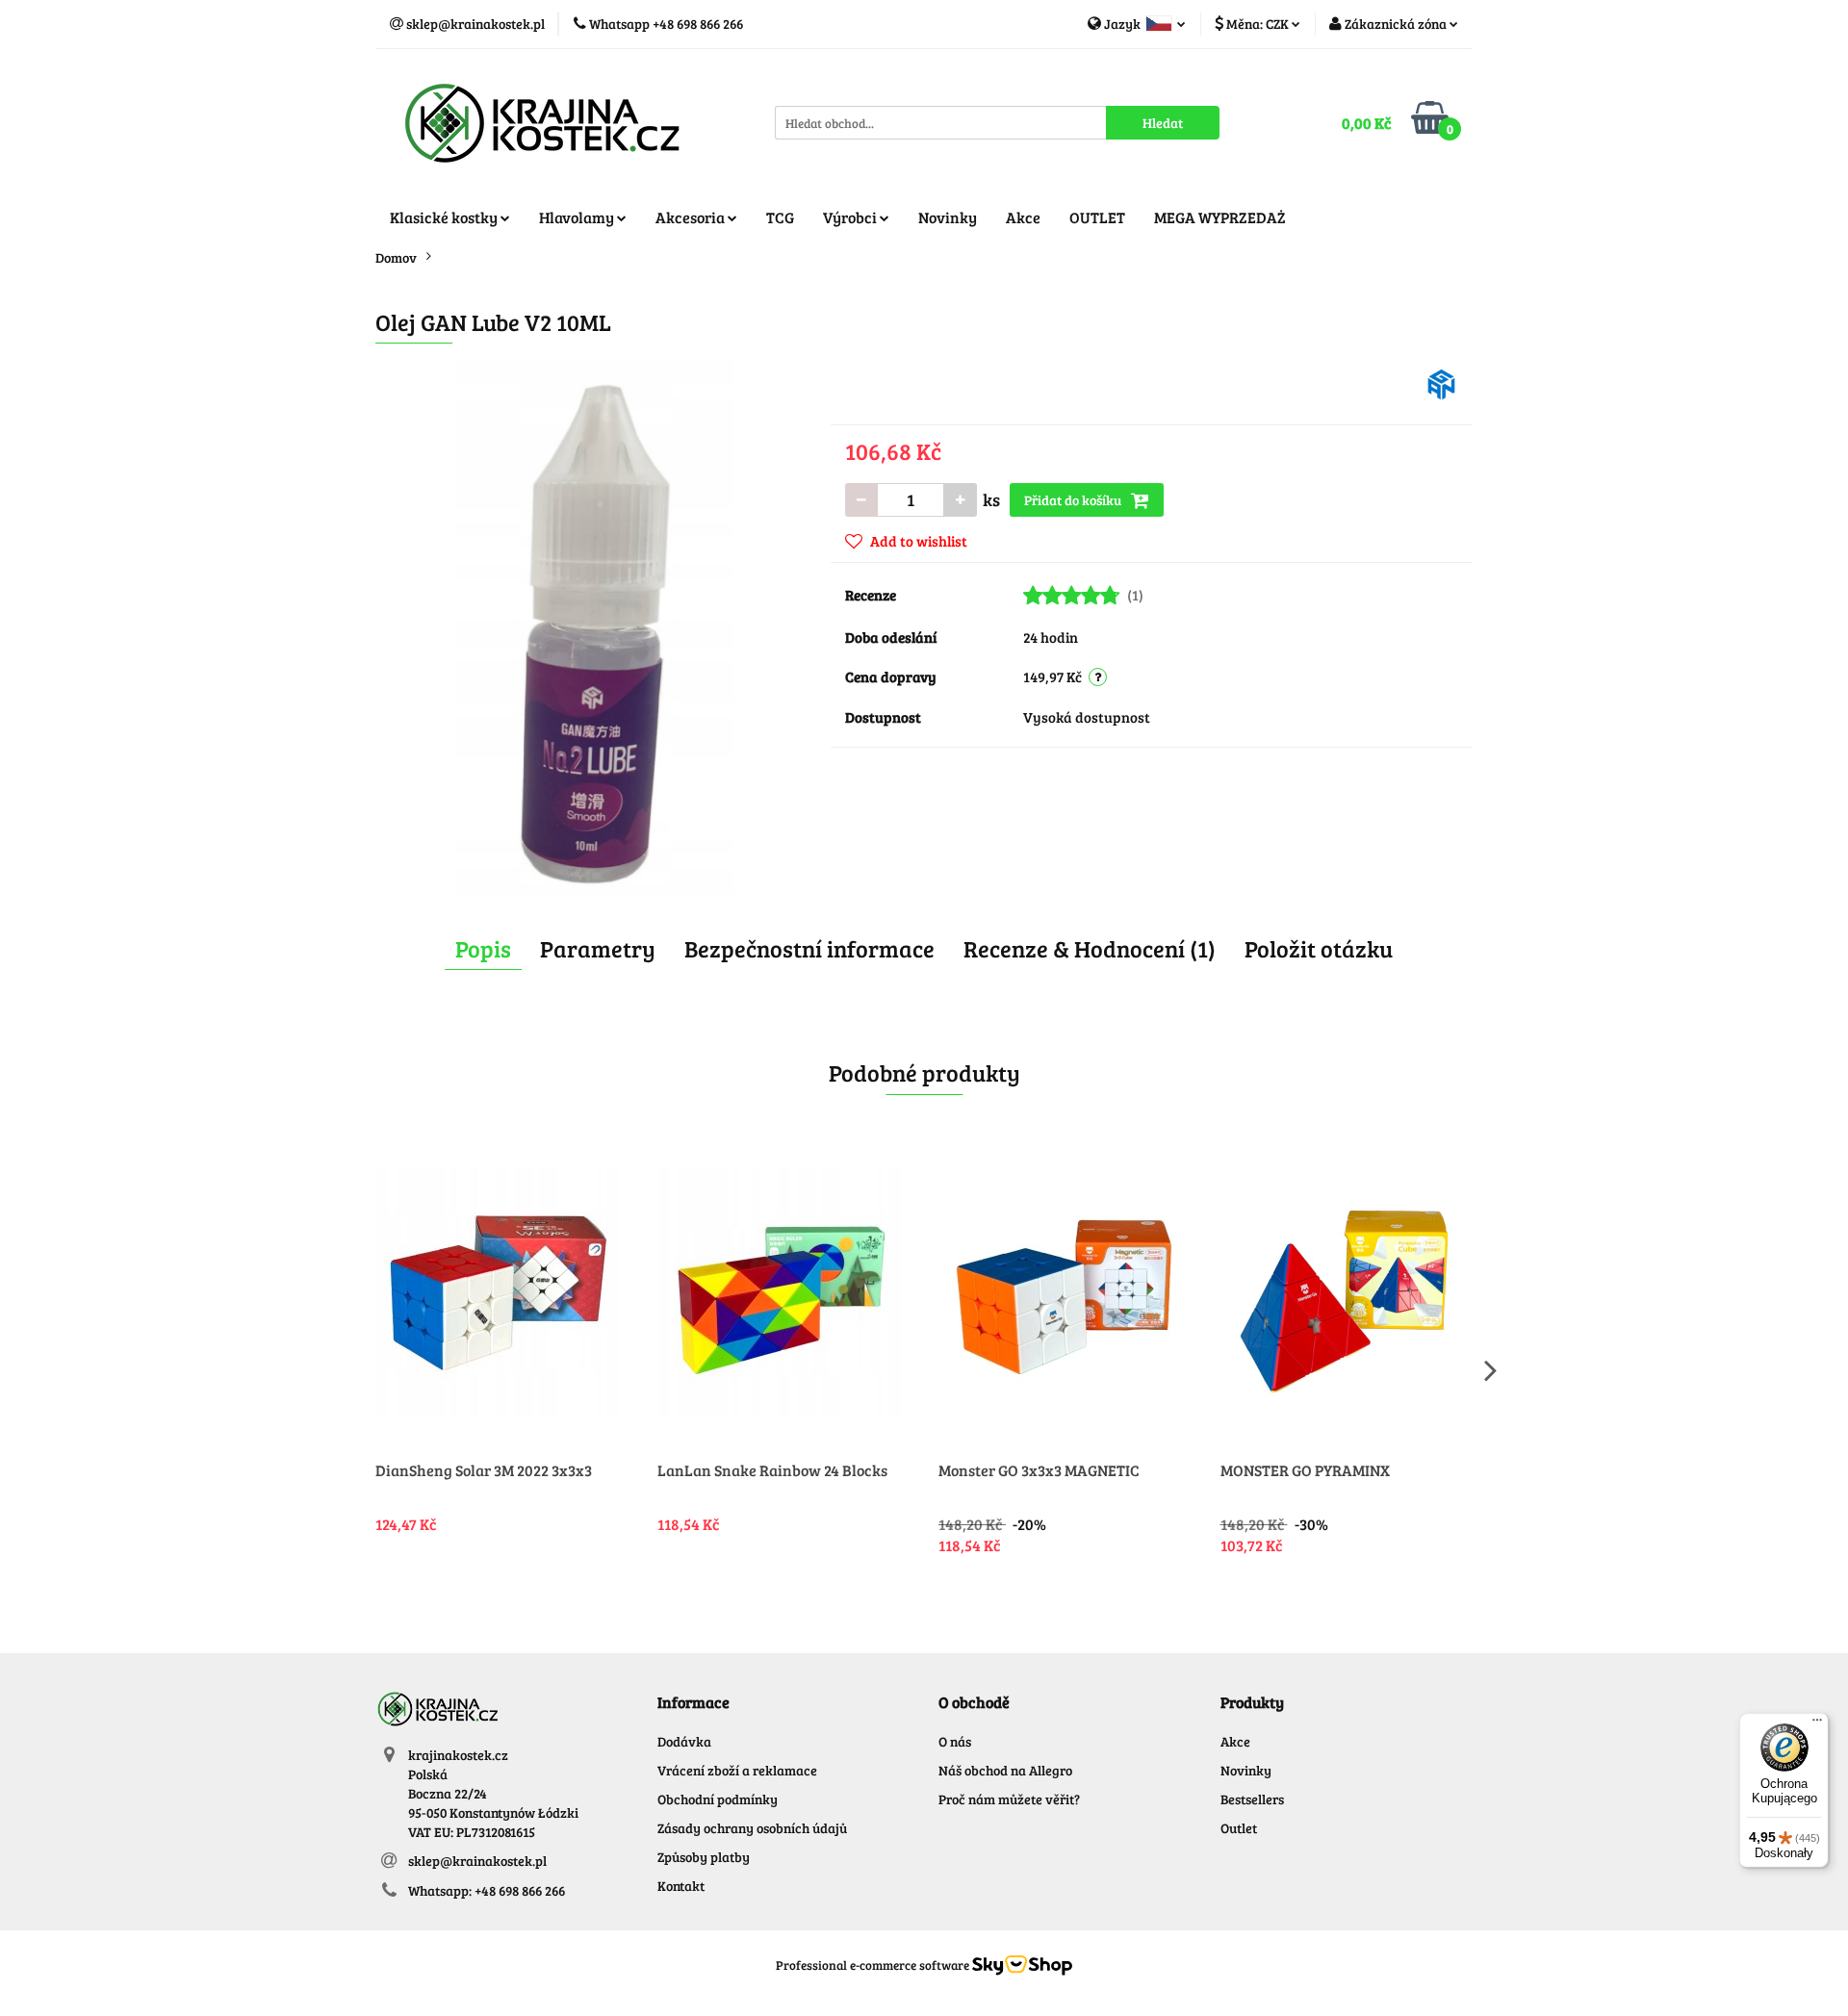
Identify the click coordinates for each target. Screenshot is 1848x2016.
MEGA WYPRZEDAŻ (1220, 217)
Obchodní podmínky (718, 1799)
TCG (780, 217)
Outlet (1239, 1828)
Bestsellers (1252, 1799)
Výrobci (851, 217)
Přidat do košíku (1074, 500)
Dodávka (684, 1741)
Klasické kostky (445, 217)
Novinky (948, 217)
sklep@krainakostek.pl (477, 1861)
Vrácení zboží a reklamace (737, 1770)
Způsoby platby (704, 1857)
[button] (693, 1703)
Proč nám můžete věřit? (1009, 1799)
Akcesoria (692, 217)
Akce (1023, 217)
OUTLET (1097, 217)
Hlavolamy (578, 217)
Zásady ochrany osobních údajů (752, 1828)
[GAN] (1441, 383)
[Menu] (1817, 1724)
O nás (955, 1741)
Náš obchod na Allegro (1005, 1770)
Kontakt (681, 1886)
